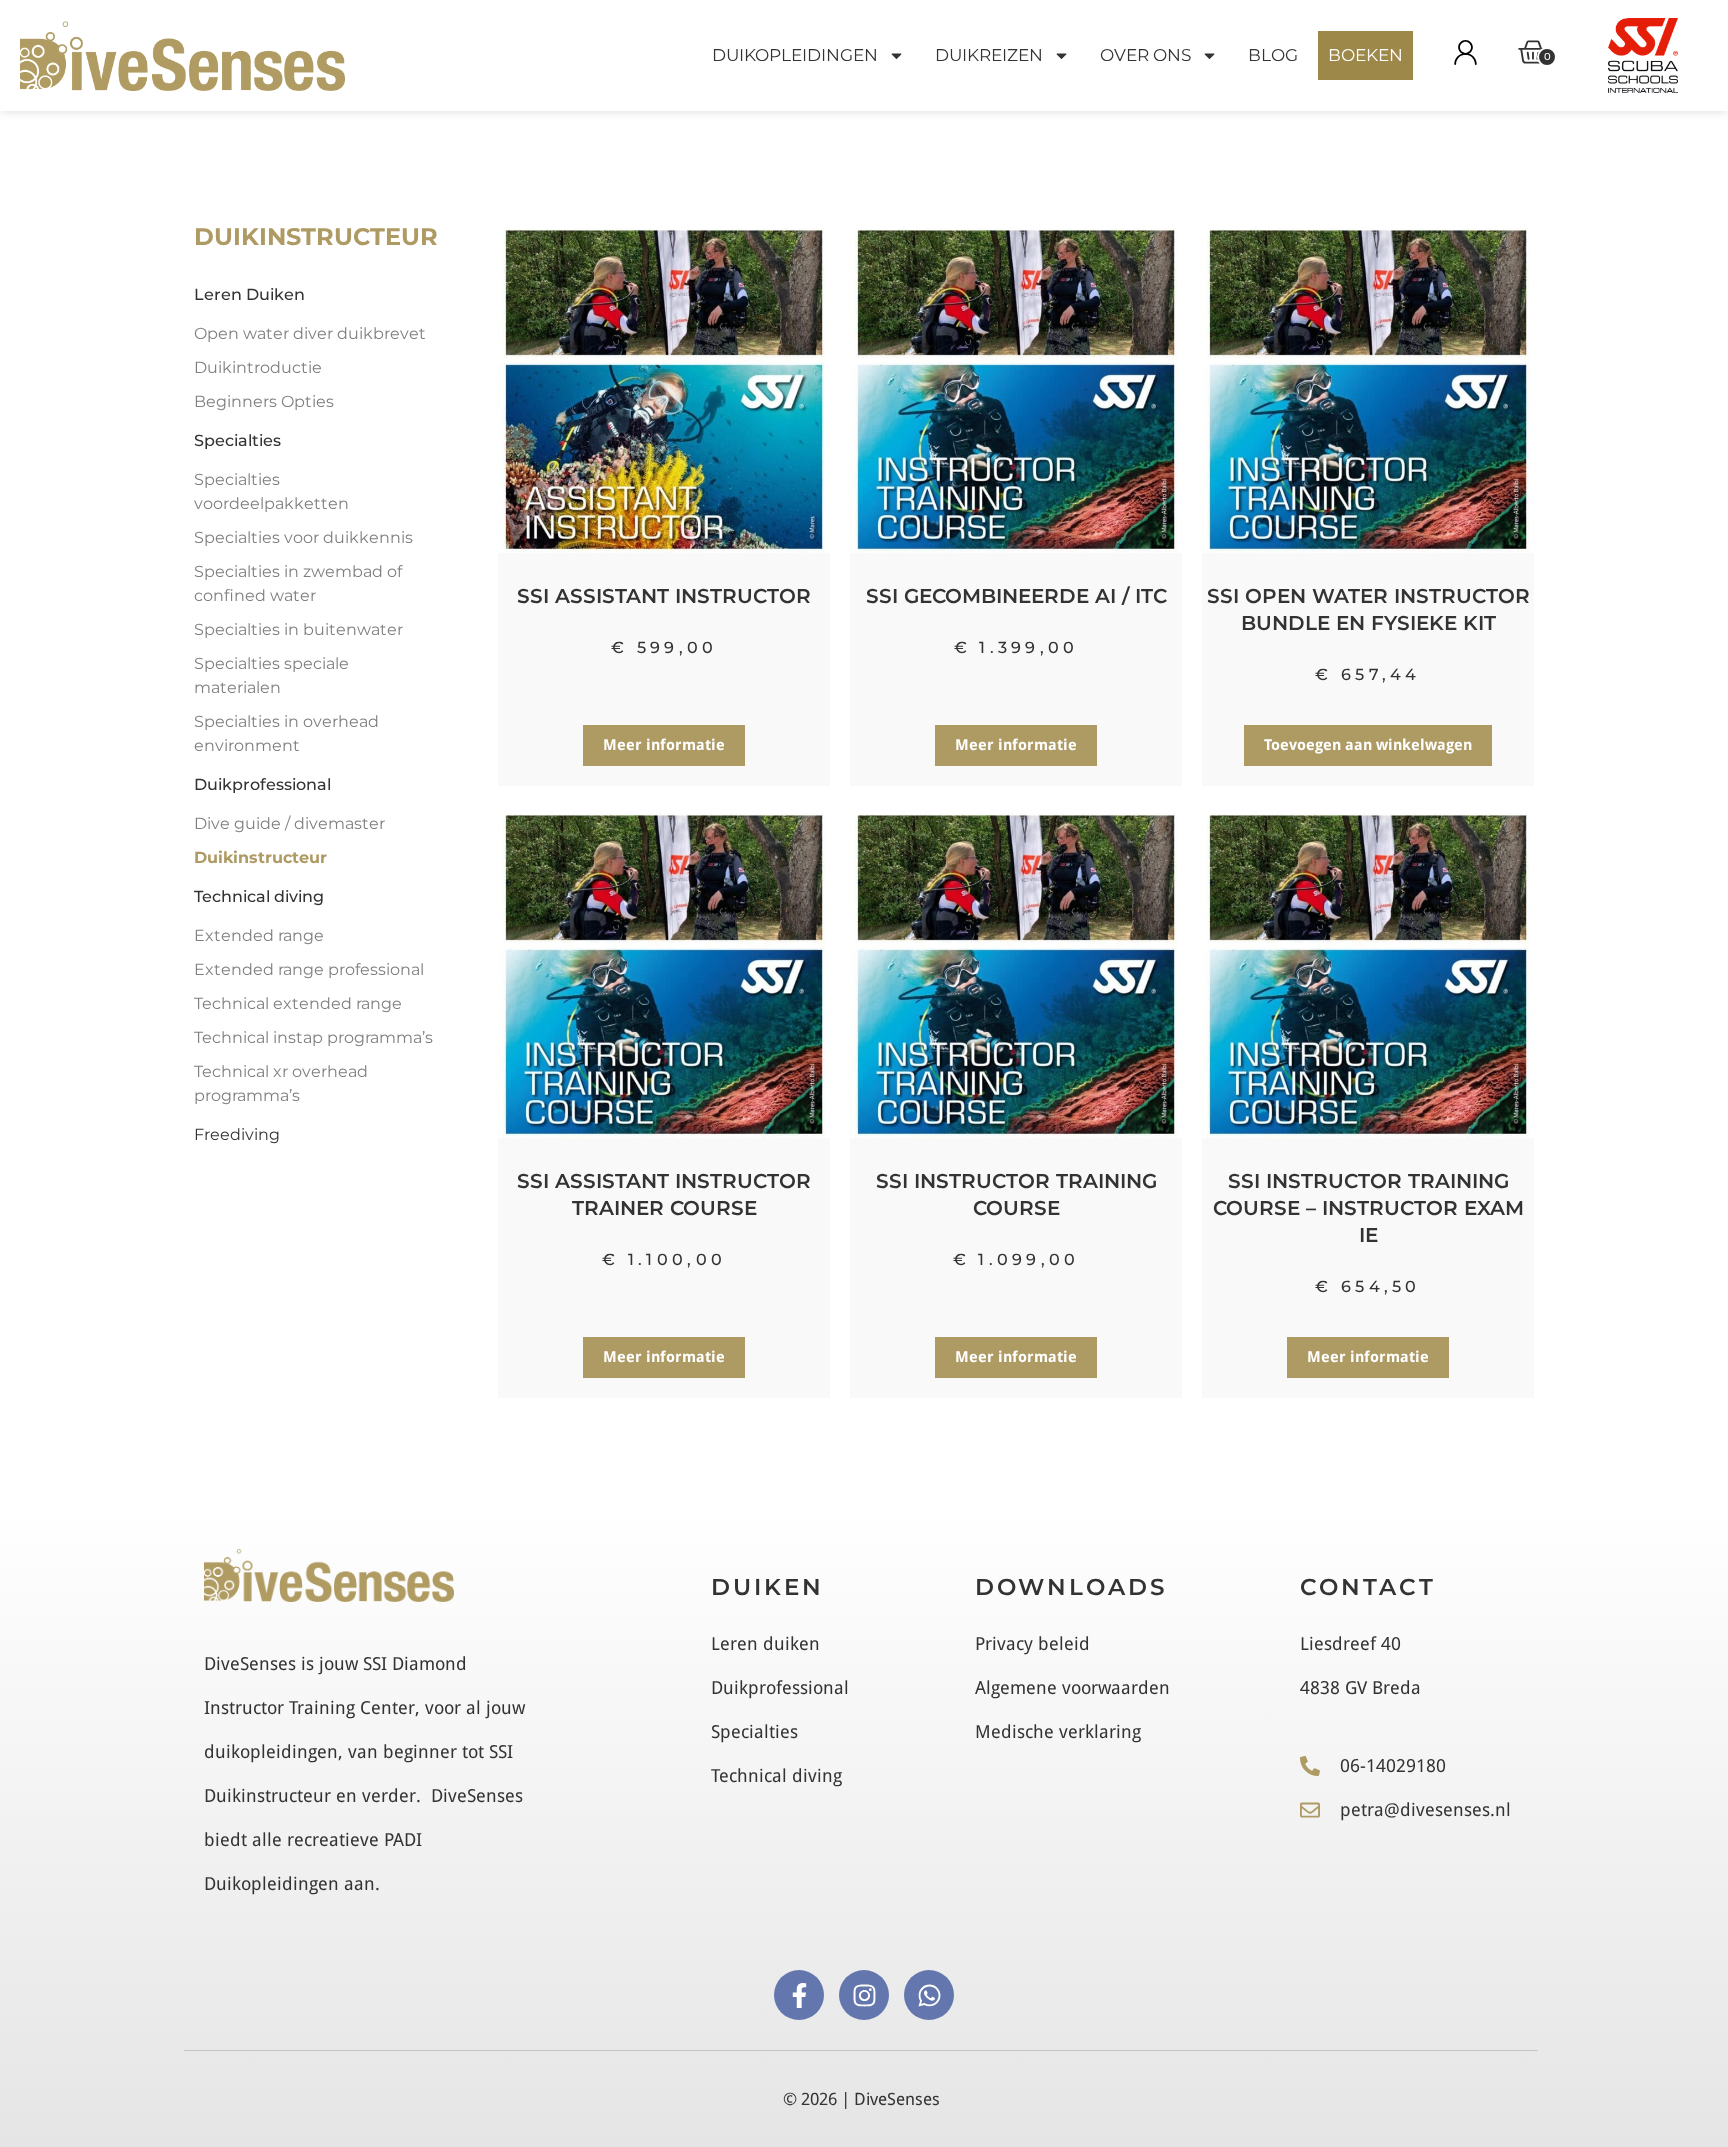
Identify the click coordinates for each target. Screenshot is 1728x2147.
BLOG (1273, 55)
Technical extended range (298, 1003)
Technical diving (259, 896)
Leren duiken (765, 1643)
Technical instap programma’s (313, 1037)
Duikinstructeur (260, 857)
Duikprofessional (262, 784)
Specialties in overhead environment (286, 733)
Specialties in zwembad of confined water (298, 583)
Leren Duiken (249, 294)
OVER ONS (1145, 55)
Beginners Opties (264, 401)
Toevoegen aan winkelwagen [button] (1368, 745)
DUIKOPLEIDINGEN (795, 55)
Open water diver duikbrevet (310, 333)
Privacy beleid (1032, 1643)
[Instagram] (864, 1995)
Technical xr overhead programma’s (281, 1083)
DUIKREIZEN (989, 55)
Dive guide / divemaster (289, 823)
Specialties (237, 440)
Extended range (259, 935)
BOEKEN (1365, 55)
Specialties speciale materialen (271, 675)
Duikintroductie (258, 367)
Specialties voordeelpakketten (271, 491)
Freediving (237, 1134)
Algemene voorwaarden (1072, 1687)
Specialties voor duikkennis (303, 537)
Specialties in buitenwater (298, 629)
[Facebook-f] (799, 1995)
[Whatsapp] (929, 1995)
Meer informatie (664, 745)
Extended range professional (309, 969)
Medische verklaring (1058, 1731)
